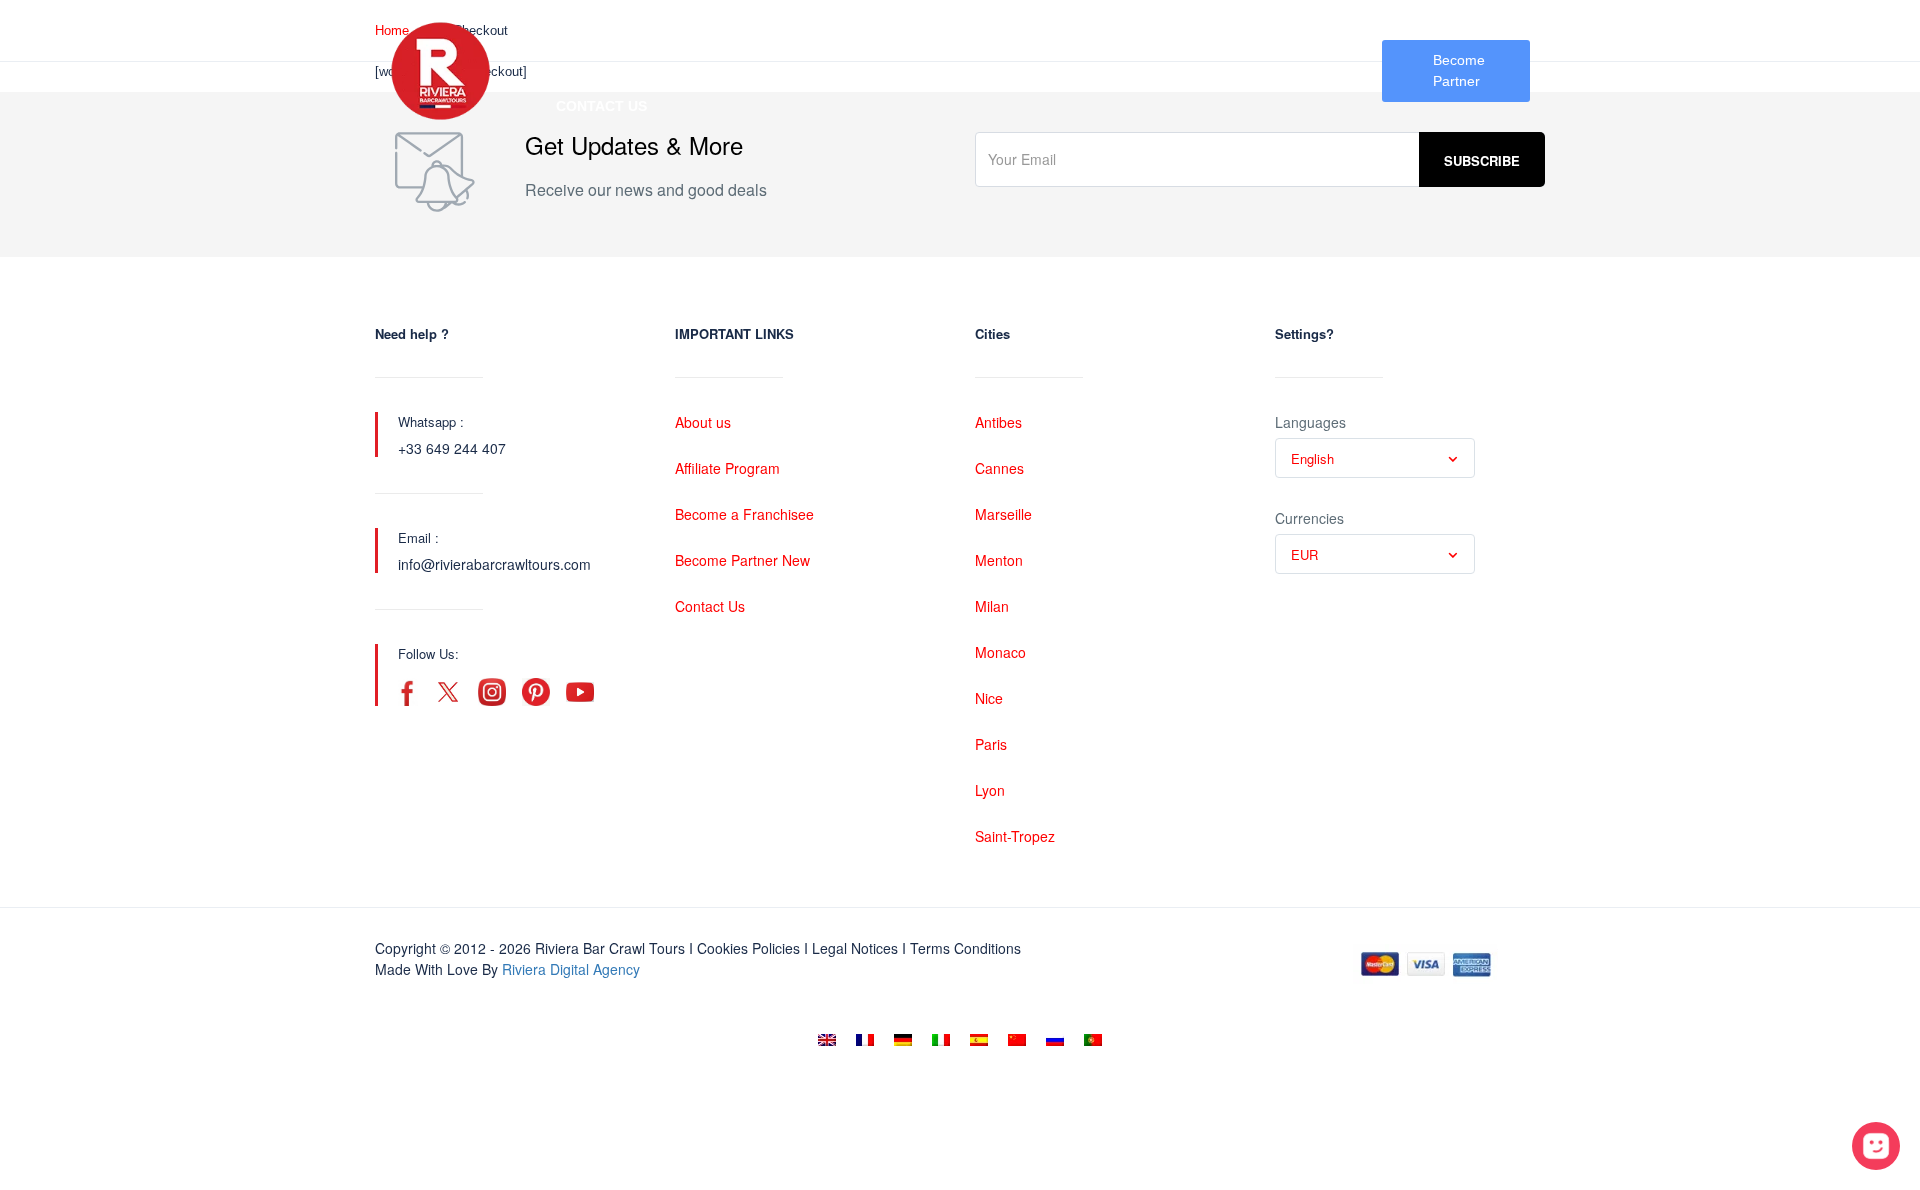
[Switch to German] (903, 1040)
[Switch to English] (827, 1040)
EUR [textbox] (1304, 554)
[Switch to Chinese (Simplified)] (1017, 1040)
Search (585, 35)
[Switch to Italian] (941, 1040)
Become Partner (1459, 70)
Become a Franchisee (744, 514)
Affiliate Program (727, 468)
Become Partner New (742, 560)
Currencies (1309, 518)
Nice (989, 698)
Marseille (1003, 514)
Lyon (990, 790)
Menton (999, 560)
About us (703, 422)
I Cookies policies (744, 948)
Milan (992, 606)
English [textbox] (1312, 458)
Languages (1310, 422)
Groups (1221, 35)
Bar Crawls (872, 35)
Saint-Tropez (1015, 836)
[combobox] (1375, 458)
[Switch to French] (865, 1040)
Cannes (999, 468)
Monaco (1000, 652)
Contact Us (601, 106)
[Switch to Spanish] (979, 1040)
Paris (991, 744)
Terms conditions (965, 948)
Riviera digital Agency (571, 969)
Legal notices (855, 948)
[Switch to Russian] (1055, 1040)
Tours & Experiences (1055, 35)
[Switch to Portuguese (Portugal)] (1093, 1040)
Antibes (998, 422)
